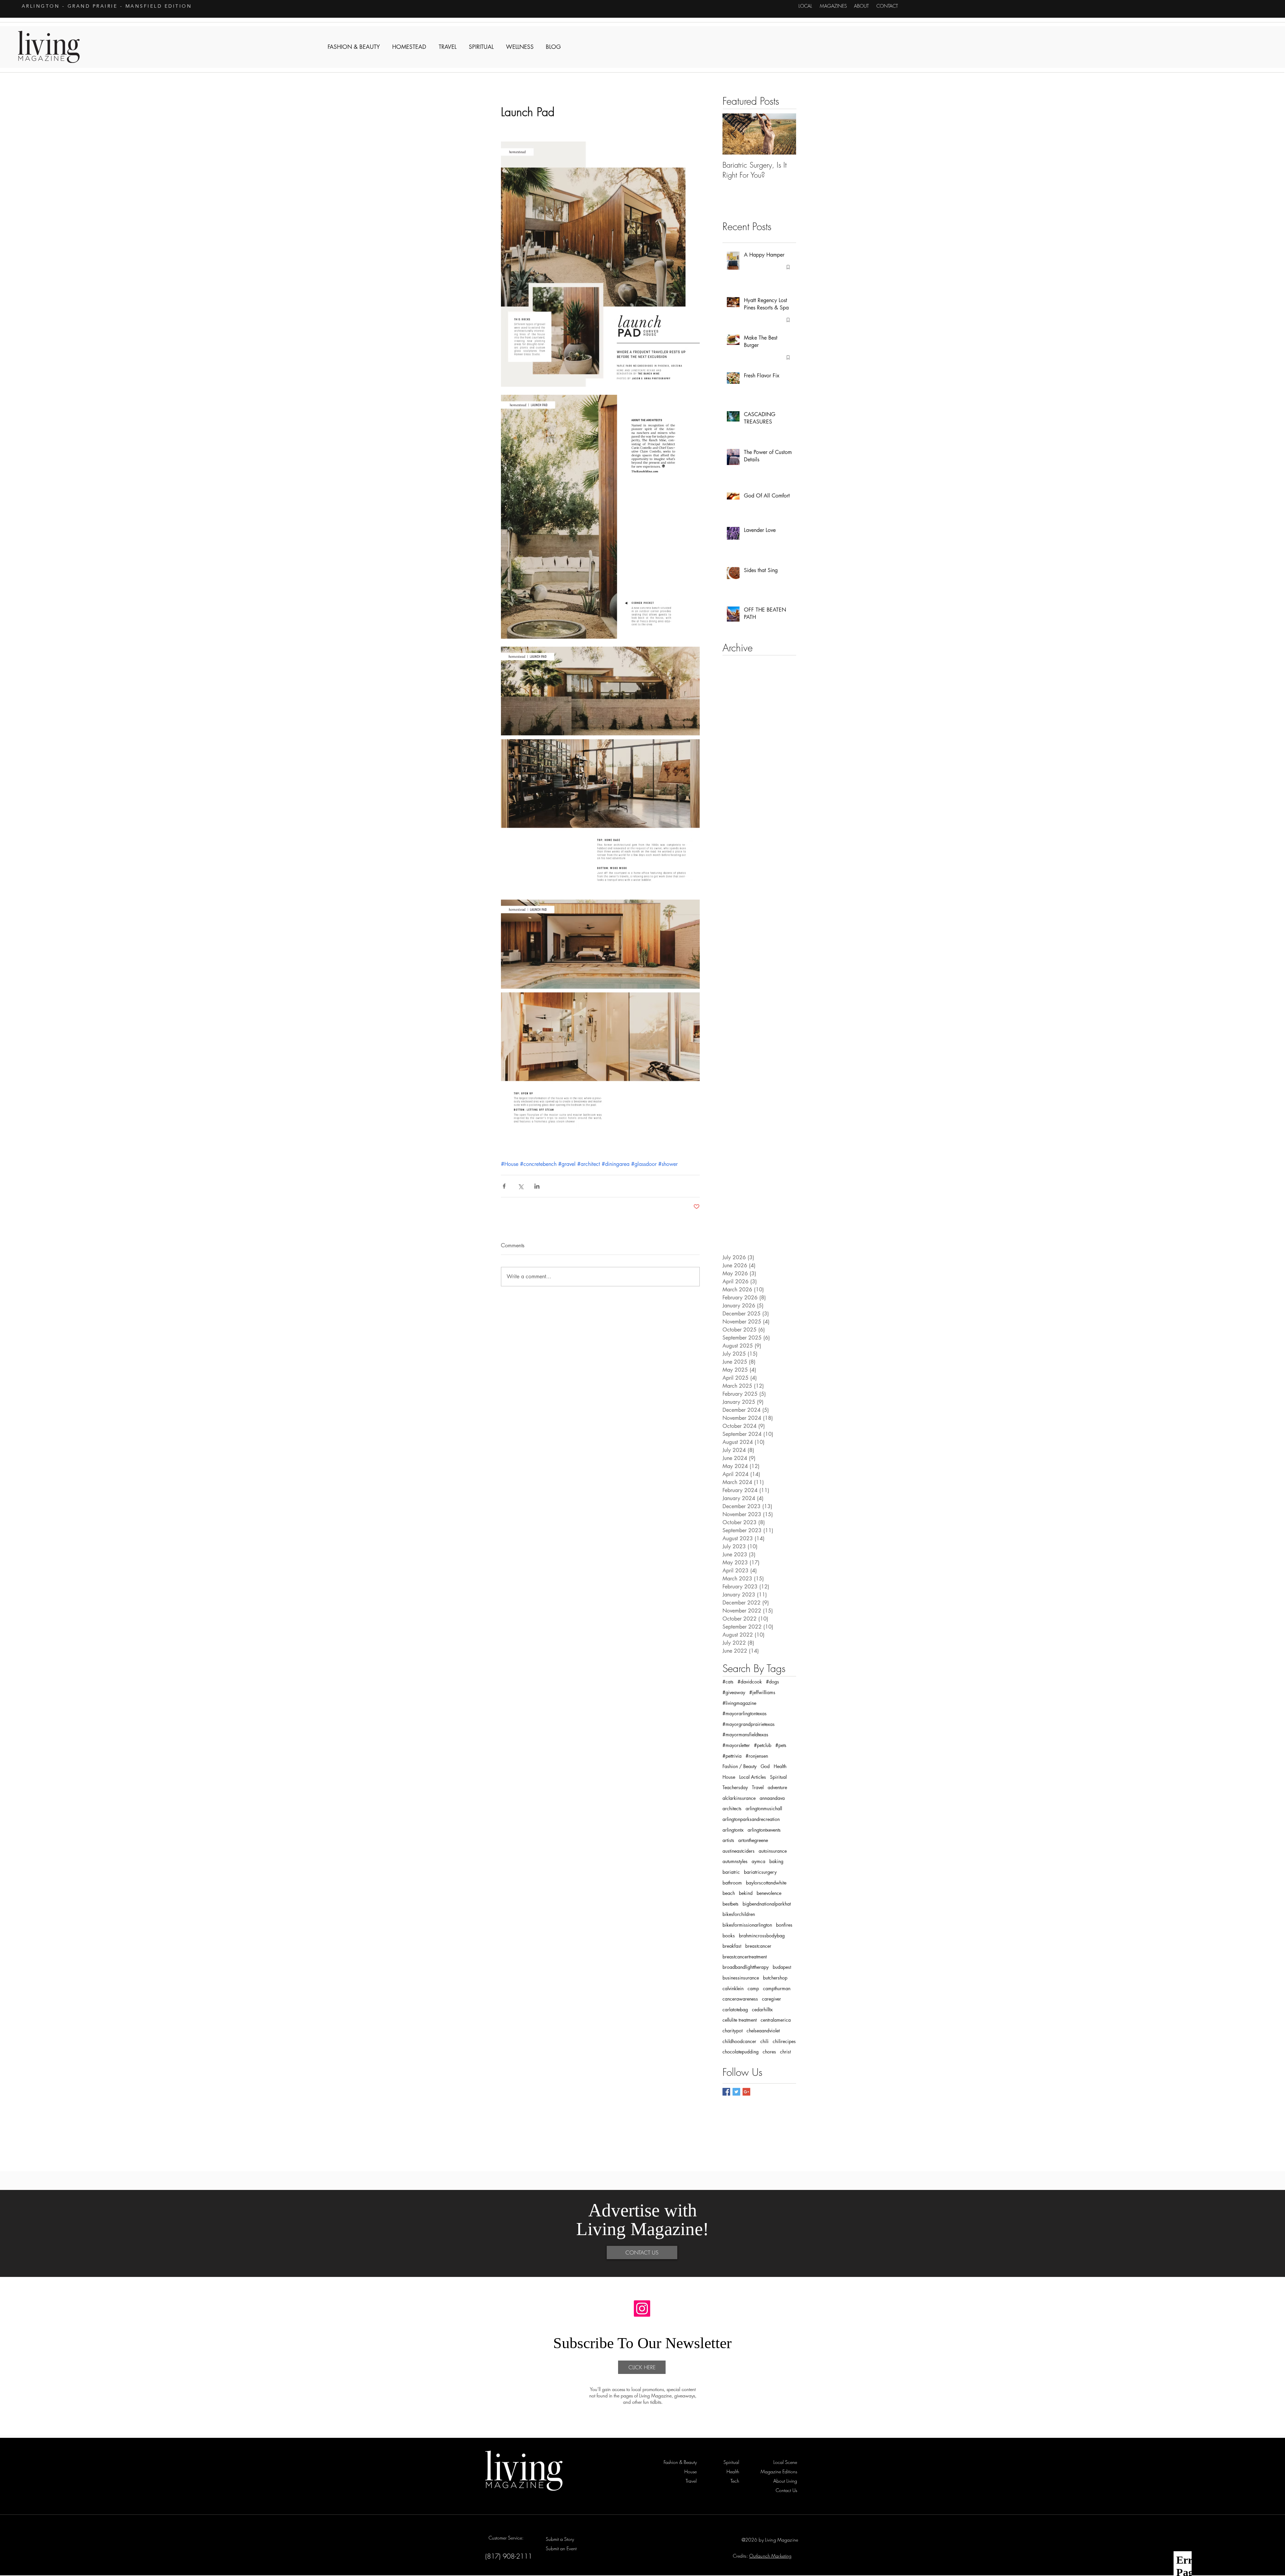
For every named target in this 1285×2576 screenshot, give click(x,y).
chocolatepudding (741, 2052)
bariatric (731, 1872)
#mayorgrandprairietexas (749, 1724)
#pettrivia (732, 1756)
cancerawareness (740, 1999)
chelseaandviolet (763, 2031)
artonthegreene (753, 1840)
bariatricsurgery (760, 1872)
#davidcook (750, 1682)
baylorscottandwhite (766, 1883)
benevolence (769, 1893)
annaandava (772, 1798)
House (729, 1777)
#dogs (773, 1682)
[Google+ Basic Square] (746, 2092)
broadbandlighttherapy (746, 1967)
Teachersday (735, 1787)
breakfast (732, 1946)
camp (753, 1988)
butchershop (775, 1978)
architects (732, 1808)
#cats (728, 1682)
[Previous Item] (733, 134)
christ (785, 2052)
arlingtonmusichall (764, 1808)
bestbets (731, 1904)
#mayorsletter (736, 1745)
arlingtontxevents (764, 1830)
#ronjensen (757, 1756)
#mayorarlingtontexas (745, 1713)
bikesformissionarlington (747, 1925)
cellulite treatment (740, 2020)
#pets (781, 1745)
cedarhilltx (762, 2009)
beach (729, 1893)
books (729, 1936)
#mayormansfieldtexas (745, 1734)
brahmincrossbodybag (762, 1936)
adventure (777, 1787)
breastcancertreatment (745, 1957)
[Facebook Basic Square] (726, 2092)
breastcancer (758, 1946)
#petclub (763, 1745)
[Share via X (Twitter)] (521, 1186)
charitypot (733, 2031)
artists (728, 1840)
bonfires (784, 1925)
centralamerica (776, 2020)
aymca (758, 1861)
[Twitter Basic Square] (736, 2092)
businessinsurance (741, 1978)
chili (764, 2041)
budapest (782, 1967)
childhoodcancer (739, 2041)
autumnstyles (735, 1861)
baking (776, 1861)
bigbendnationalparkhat (767, 1904)
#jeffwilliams (762, 1692)
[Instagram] (642, 2309)
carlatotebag (735, 2009)
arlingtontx (733, 1830)
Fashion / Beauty (740, 1766)
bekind (746, 1893)
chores (769, 2052)
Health (780, 1766)
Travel (758, 1787)
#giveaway (734, 1692)
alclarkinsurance (739, 1798)
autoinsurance (773, 1851)
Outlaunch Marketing (770, 2556)
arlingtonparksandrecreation (751, 1819)
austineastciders (739, 1851)
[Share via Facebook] (504, 1186)
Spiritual (778, 1777)
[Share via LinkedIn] (537, 1186)
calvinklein (733, 1988)
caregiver (772, 1999)
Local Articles (753, 1777)
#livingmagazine (739, 1703)
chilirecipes (784, 2041)
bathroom (732, 1883)
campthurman (777, 1988)
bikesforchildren (739, 1914)
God (765, 1766)
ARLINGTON (41, 6)
